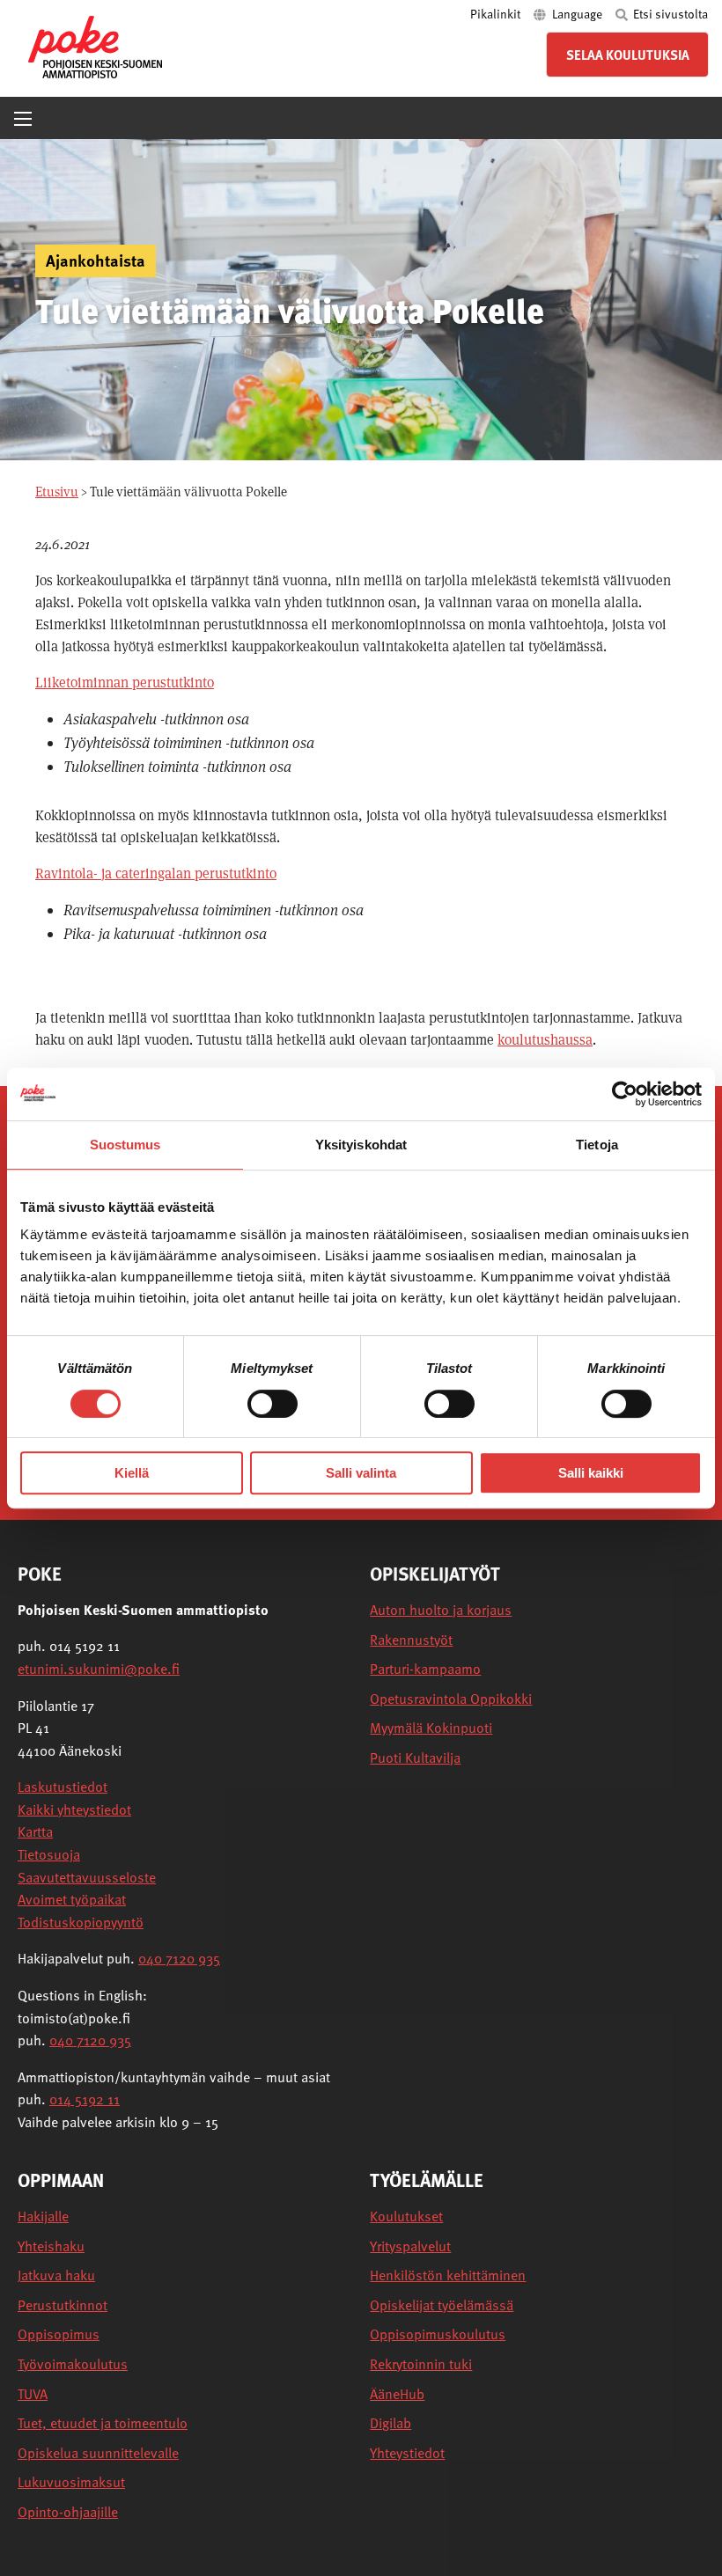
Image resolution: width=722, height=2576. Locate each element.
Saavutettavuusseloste (87, 1877)
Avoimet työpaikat (72, 1899)
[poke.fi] (95, 45)
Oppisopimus (59, 2334)
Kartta (35, 1831)
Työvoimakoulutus (73, 2364)
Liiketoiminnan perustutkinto (125, 683)
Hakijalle (43, 2216)
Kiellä (132, 1473)
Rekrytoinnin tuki (421, 2364)
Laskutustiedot (63, 1787)
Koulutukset (406, 2216)
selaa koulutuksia (628, 55)
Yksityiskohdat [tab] (361, 1145)
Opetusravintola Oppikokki (451, 1699)
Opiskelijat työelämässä (442, 2305)
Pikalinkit (497, 14)
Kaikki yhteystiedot (74, 1809)
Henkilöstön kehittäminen (448, 2275)
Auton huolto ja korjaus (441, 1610)
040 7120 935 (179, 1958)
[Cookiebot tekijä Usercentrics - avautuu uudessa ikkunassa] (625, 1094)
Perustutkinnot (63, 2305)
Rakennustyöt (411, 1640)
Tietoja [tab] (597, 1145)
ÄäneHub (397, 2394)
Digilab (390, 2423)
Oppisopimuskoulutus (438, 2334)
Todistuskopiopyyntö (81, 1922)
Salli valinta (361, 1473)
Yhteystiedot (407, 2453)
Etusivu (57, 492)
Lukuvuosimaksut (71, 2482)
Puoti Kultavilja (415, 1758)
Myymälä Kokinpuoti (431, 1728)
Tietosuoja (49, 1854)
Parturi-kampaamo (425, 1669)
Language (577, 14)
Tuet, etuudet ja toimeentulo (103, 2423)
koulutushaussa (545, 1040)
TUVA (33, 2394)
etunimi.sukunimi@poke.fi (99, 1669)
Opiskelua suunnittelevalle (98, 2453)
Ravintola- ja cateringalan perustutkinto (156, 873)
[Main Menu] (23, 119)
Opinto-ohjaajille (68, 2512)
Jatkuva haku (56, 2275)
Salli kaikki (591, 1473)
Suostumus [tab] (125, 1145)
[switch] (273, 1404)
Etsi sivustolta (669, 14)
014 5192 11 (85, 2099)
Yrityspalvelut (410, 2246)
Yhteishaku (51, 2246)
